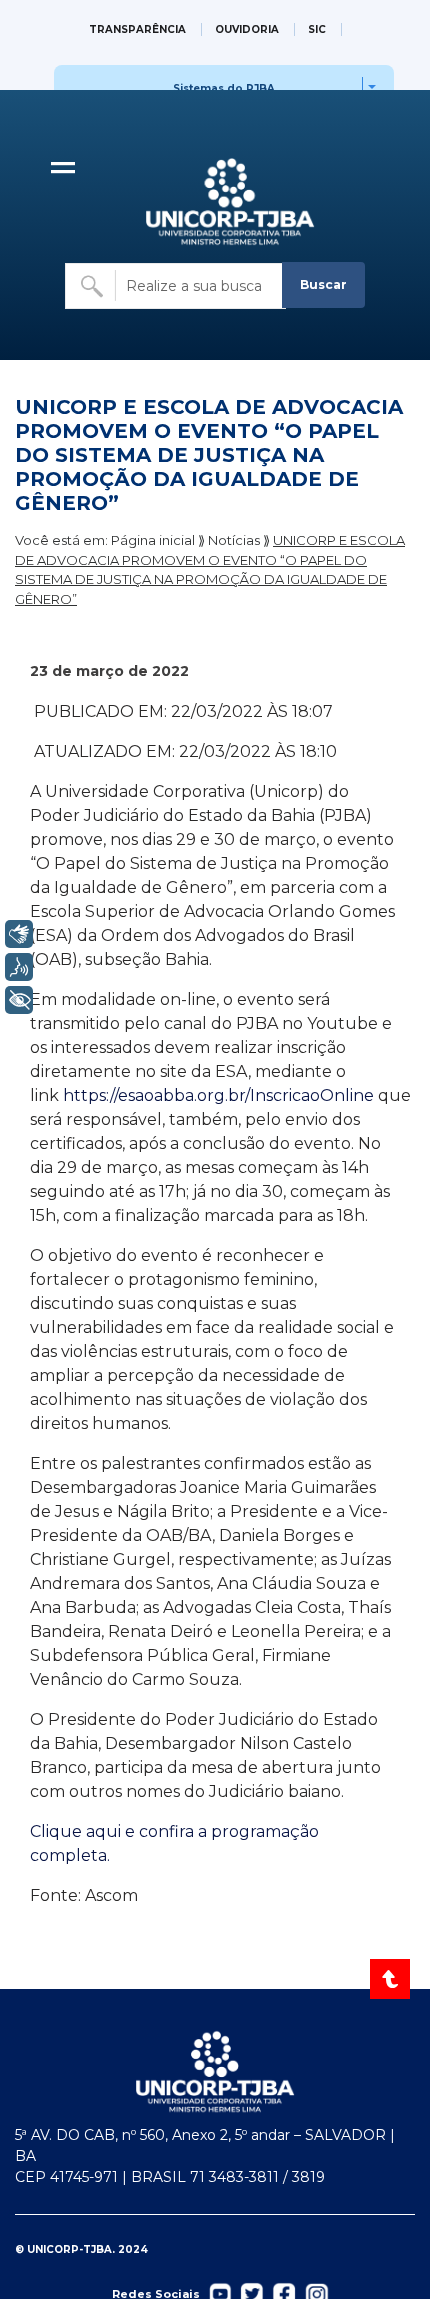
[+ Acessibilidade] (19, 1000)
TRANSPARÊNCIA (137, 29)
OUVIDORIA (247, 29)
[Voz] (19, 967)
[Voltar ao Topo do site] (391, 1979)
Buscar (323, 284)
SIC (317, 29)
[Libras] (19, 934)
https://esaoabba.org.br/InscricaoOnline (218, 1095)
